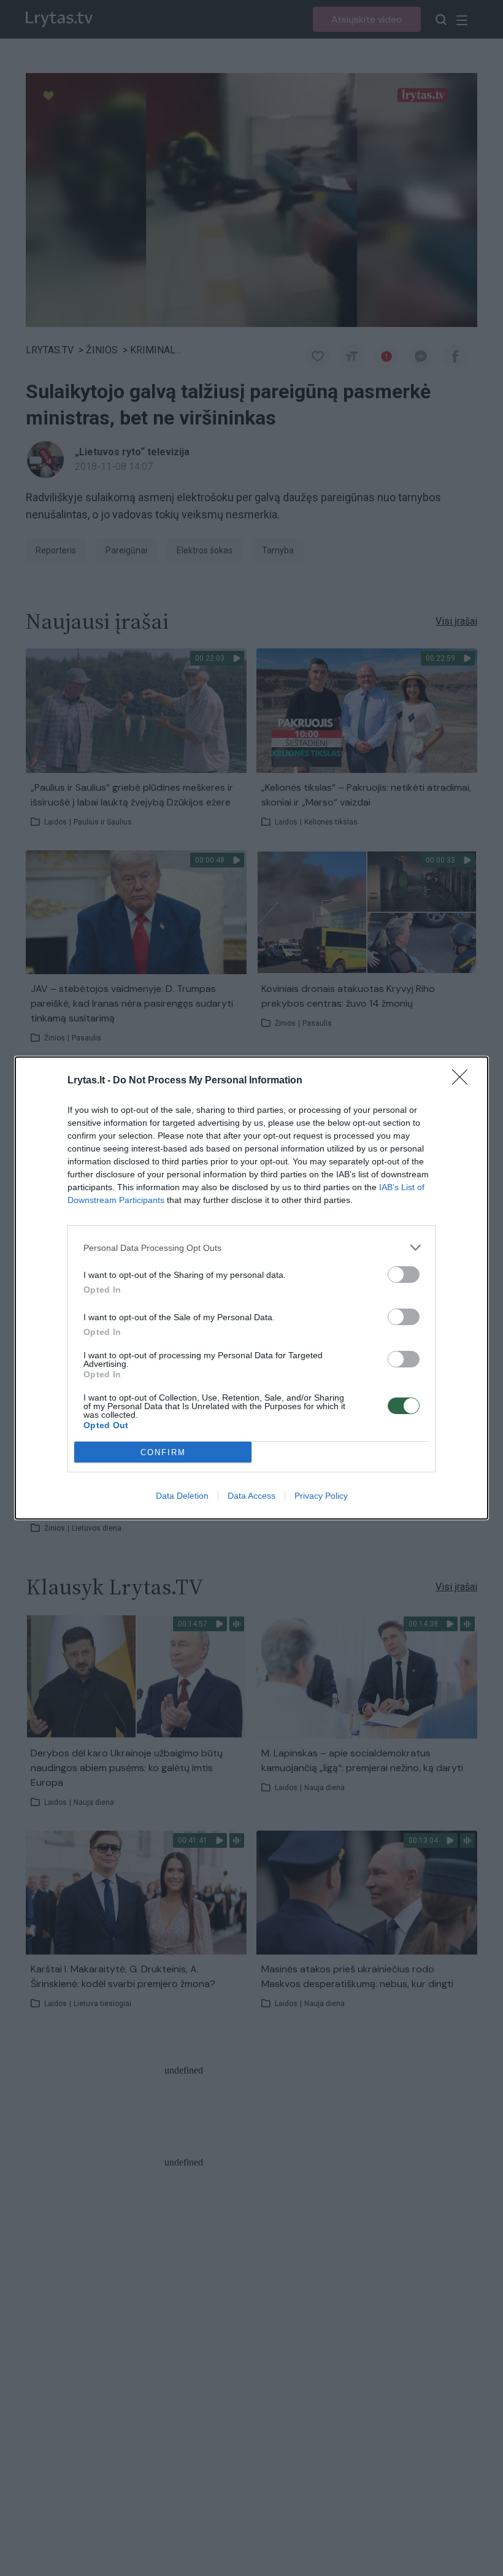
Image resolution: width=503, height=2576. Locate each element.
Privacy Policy (321, 1496)
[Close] (464, 1081)
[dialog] (251, 1288)
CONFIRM (163, 1452)
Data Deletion (182, 1496)
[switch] (404, 1275)
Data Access (251, 1496)
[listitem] (251, 1248)
